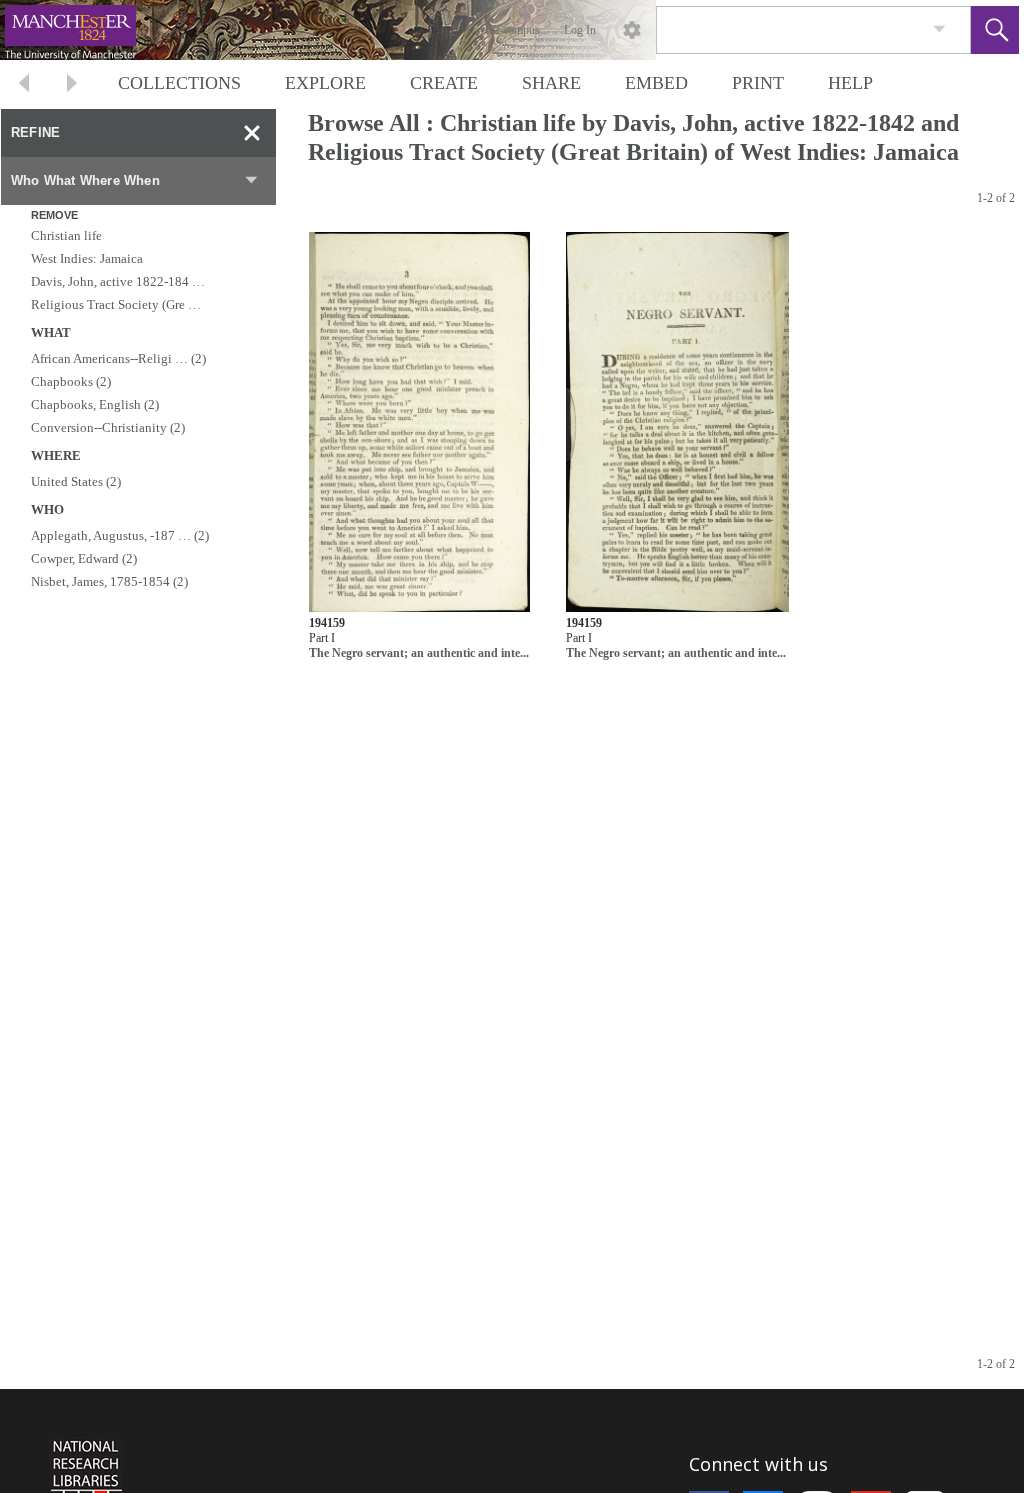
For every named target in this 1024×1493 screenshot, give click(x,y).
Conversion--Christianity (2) (108, 427)
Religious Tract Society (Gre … (116, 304)
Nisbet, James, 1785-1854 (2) (109, 581)
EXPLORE (325, 83)
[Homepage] (377, 30)
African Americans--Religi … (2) (118, 358)
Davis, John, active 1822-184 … (118, 281)
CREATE (444, 83)
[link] (939, 29)
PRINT (758, 83)
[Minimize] (252, 133)
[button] (995, 30)
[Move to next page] (72, 85)
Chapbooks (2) (71, 381)
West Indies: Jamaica (87, 258)
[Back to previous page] (24, 85)
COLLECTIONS (179, 83)
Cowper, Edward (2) (84, 558)
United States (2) (76, 481)
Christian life (66, 235)
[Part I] (419, 422)
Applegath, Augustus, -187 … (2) (120, 535)
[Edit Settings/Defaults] (632, 30)
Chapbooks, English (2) (95, 404)
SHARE (551, 83)
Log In (580, 30)
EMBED (656, 83)
